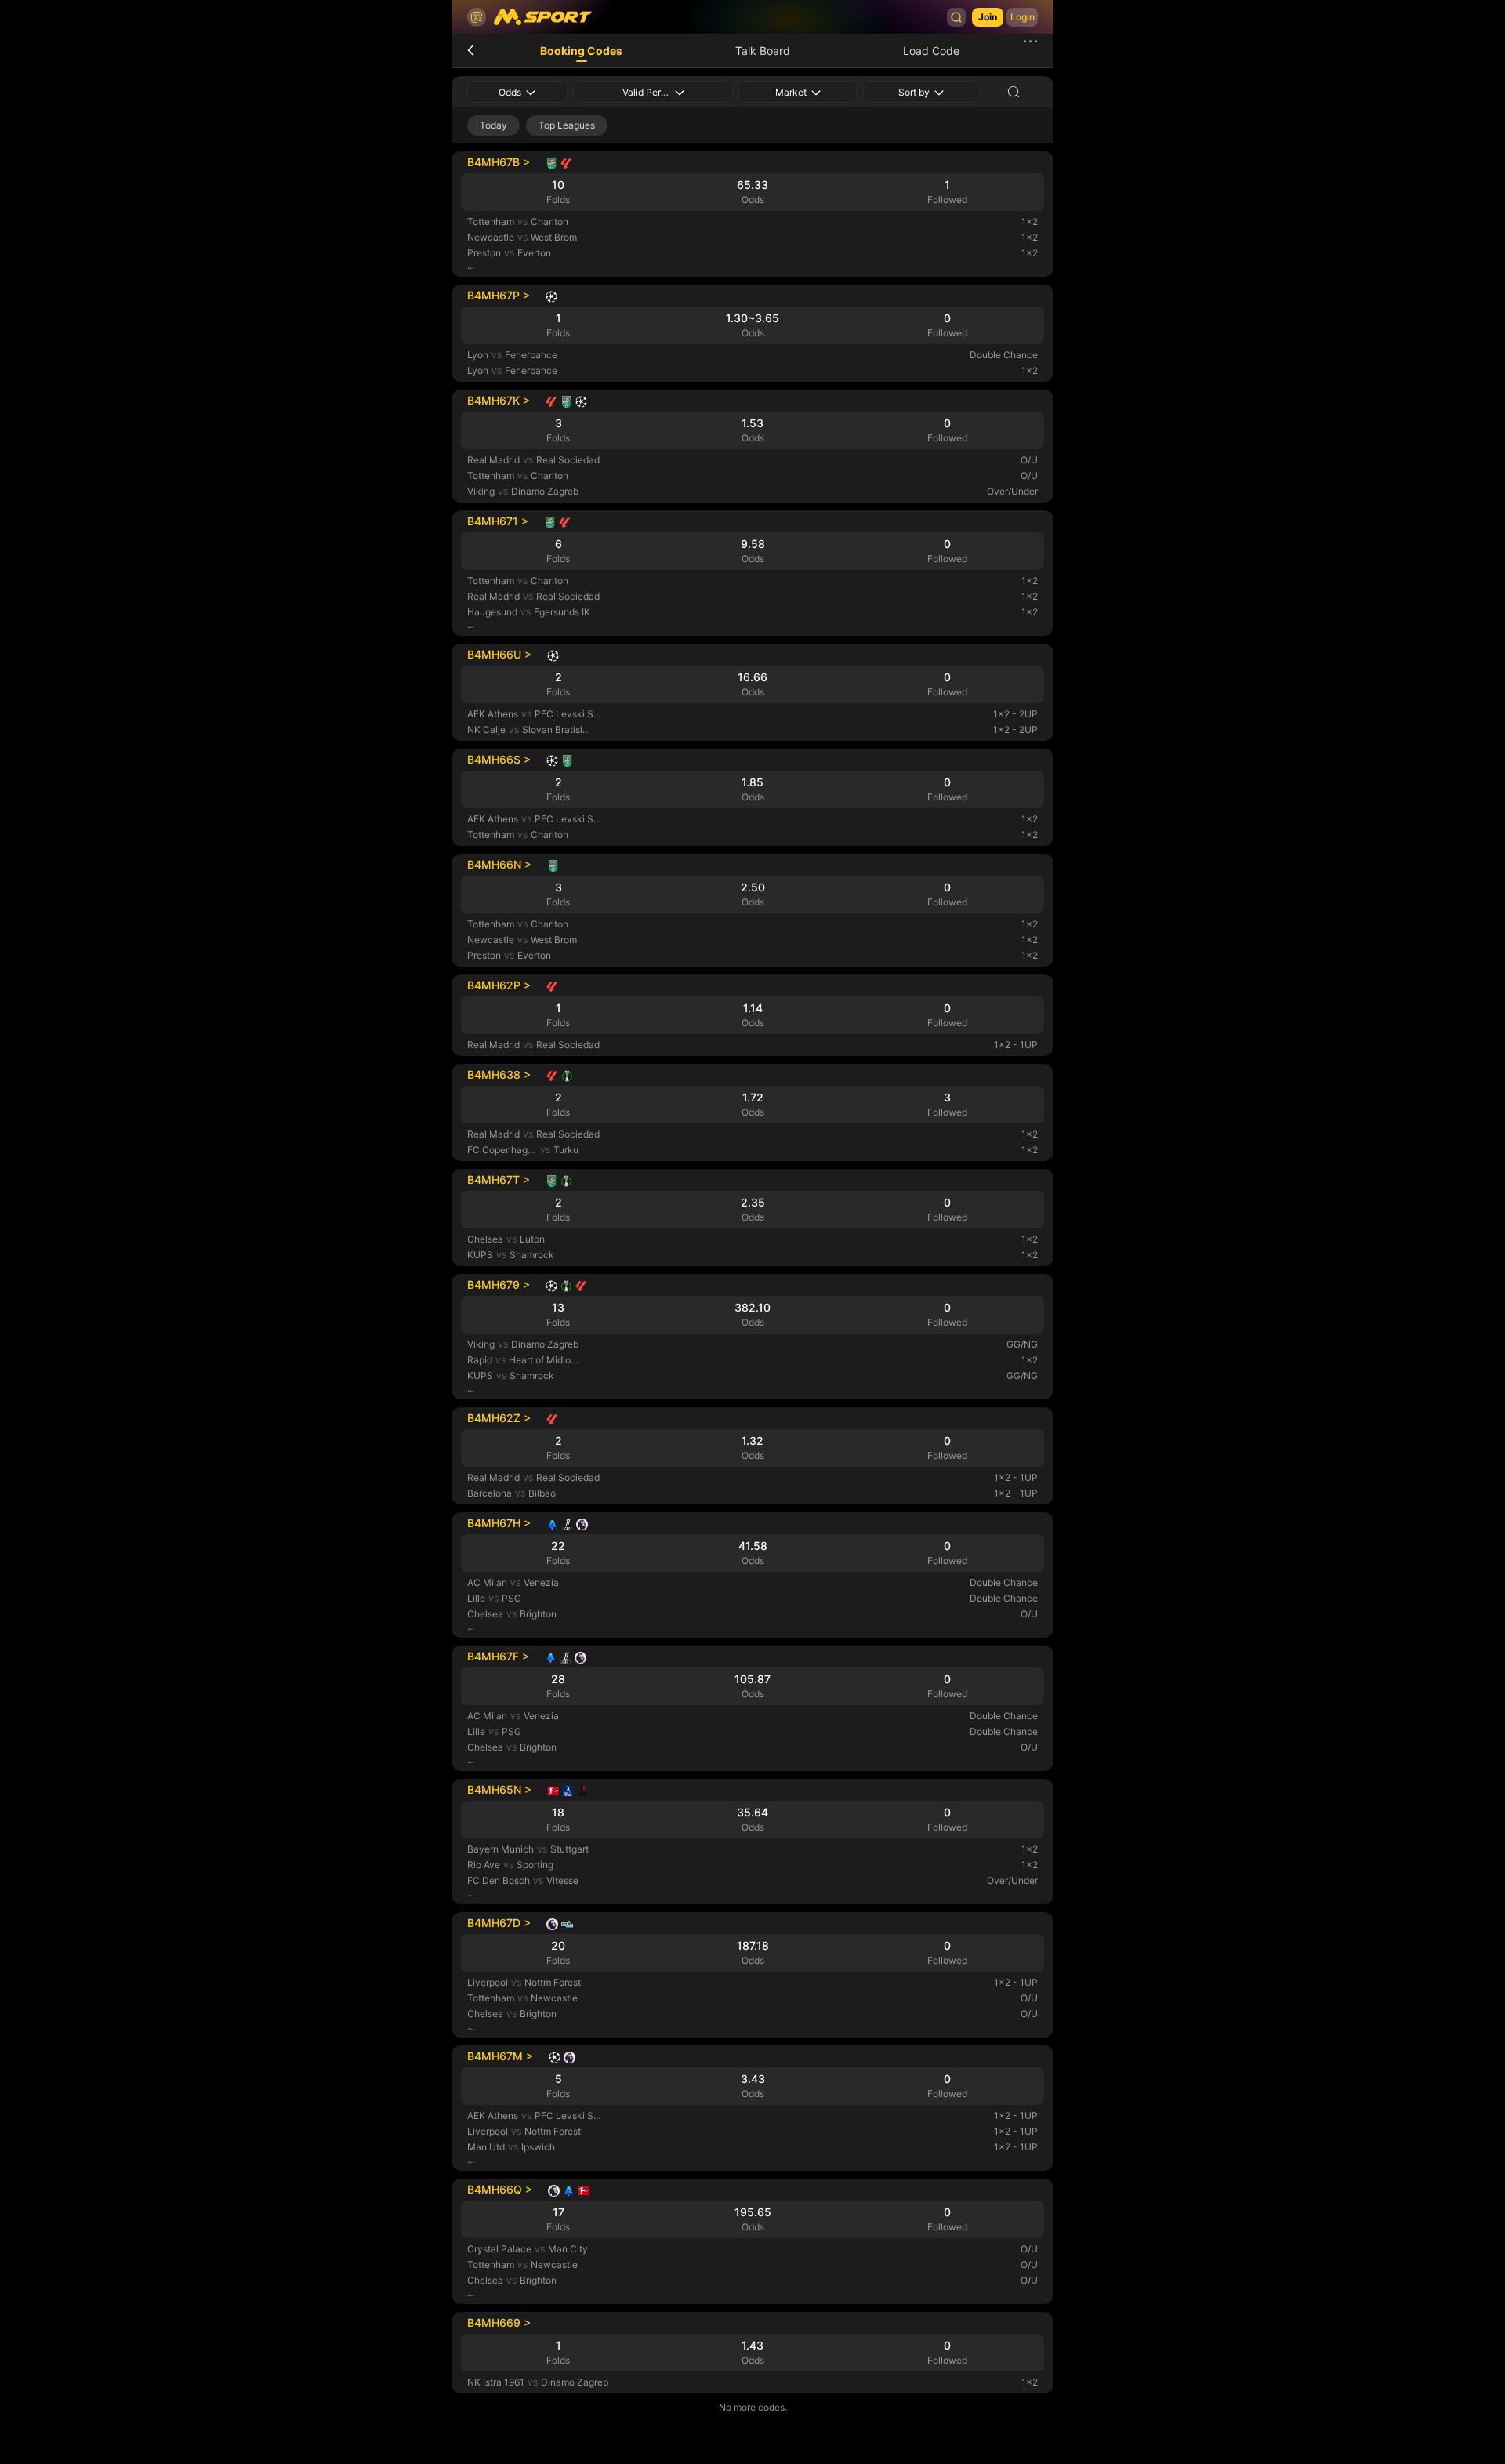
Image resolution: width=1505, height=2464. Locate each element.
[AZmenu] (477, 17)
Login (1023, 17)
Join (988, 17)
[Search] (956, 17)
